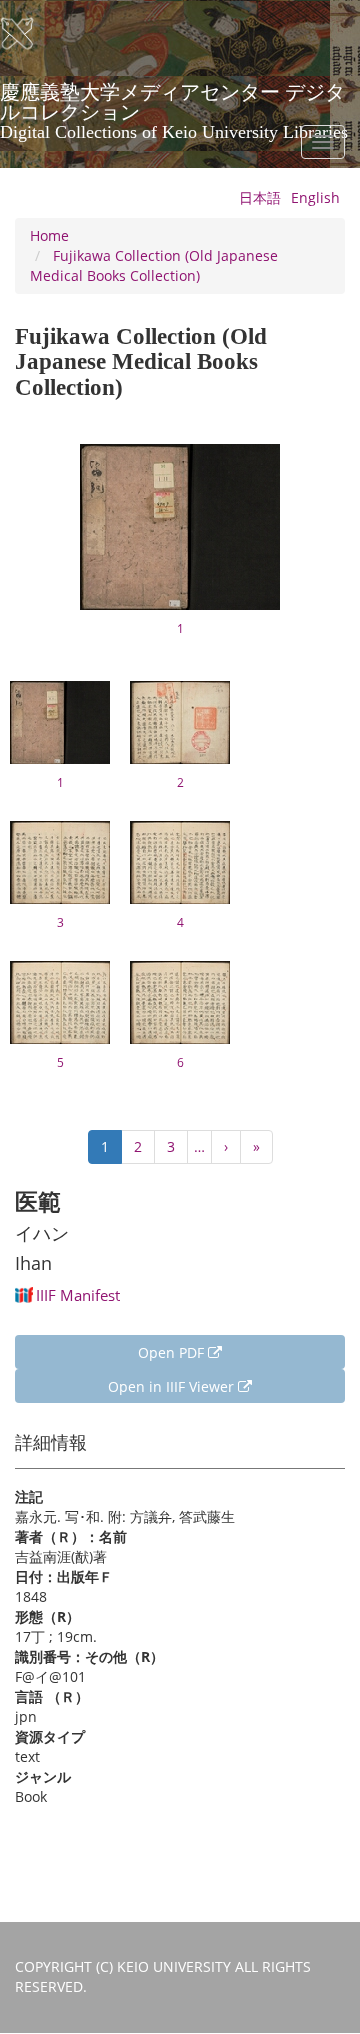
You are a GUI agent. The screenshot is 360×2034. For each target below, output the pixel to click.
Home (49, 235)
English (315, 197)
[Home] (30, 34)
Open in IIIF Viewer (173, 1386)
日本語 (260, 197)
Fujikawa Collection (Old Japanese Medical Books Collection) (154, 265)
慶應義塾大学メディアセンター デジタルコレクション (174, 99)
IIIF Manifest (78, 1295)
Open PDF (173, 1352)
